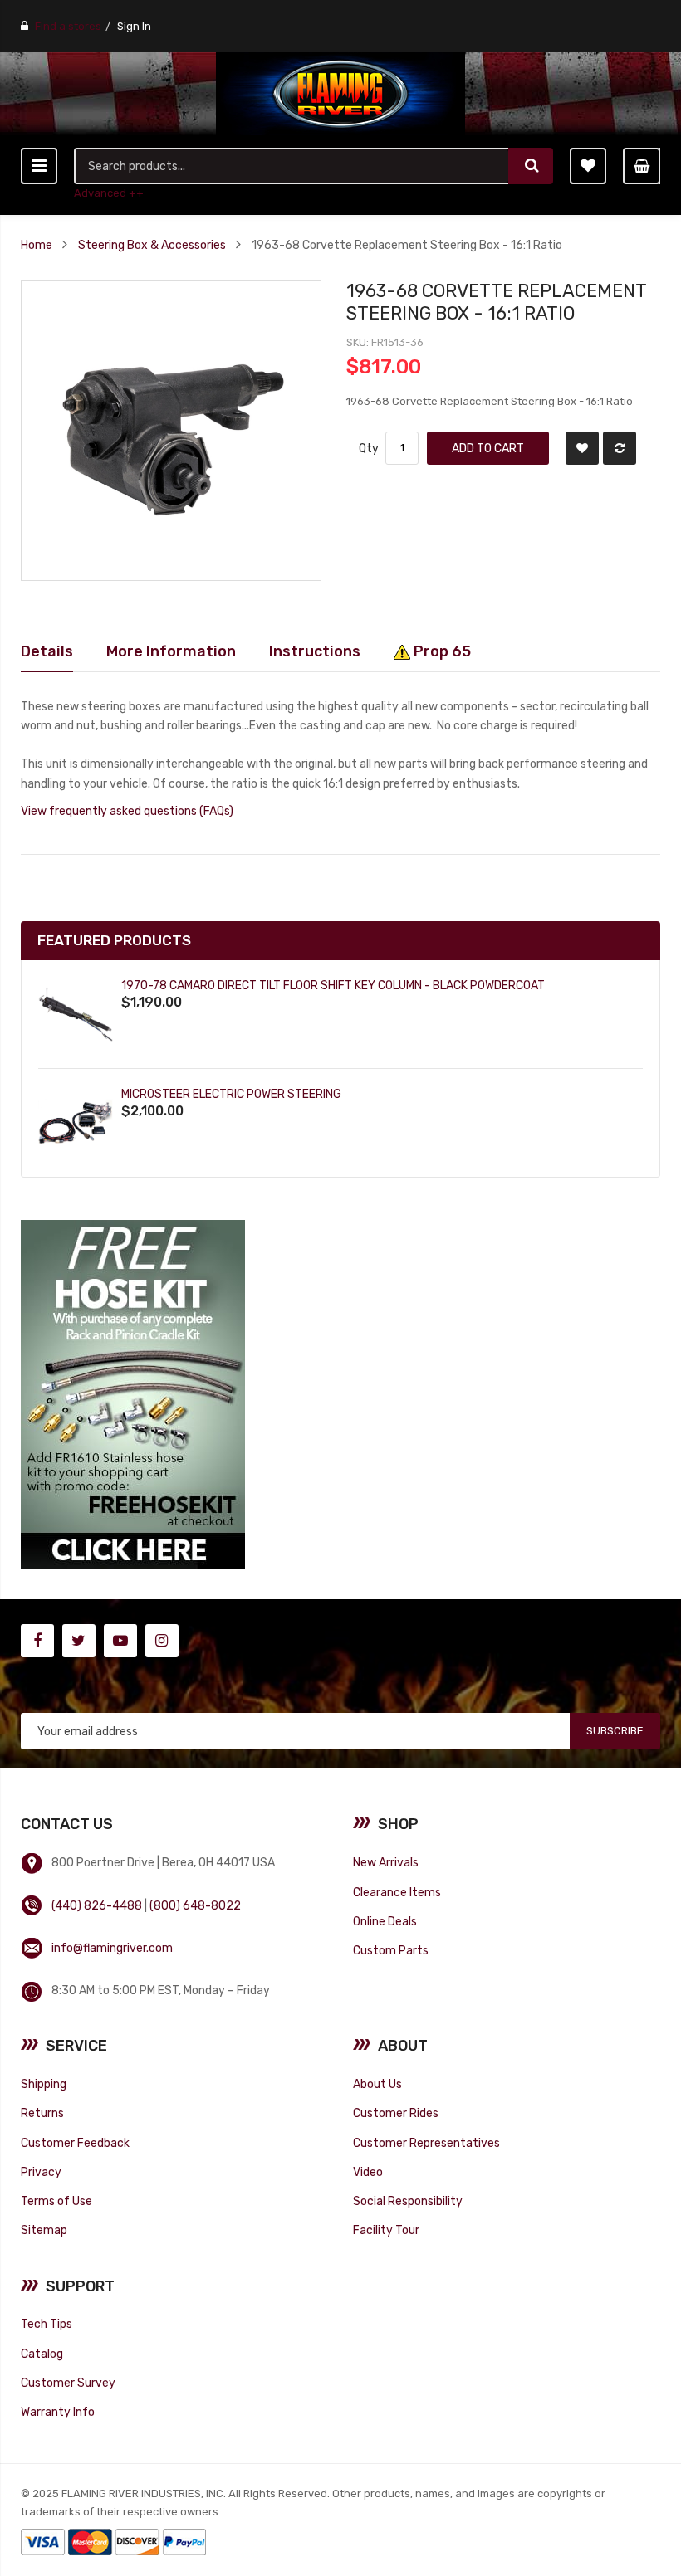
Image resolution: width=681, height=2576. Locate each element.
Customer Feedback (75, 2143)
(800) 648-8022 (195, 1905)
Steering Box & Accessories (152, 245)
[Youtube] (120, 1641)
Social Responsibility (408, 2201)
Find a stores (68, 26)
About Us (377, 2084)
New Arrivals (386, 1862)
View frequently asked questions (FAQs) (127, 811)
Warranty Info (58, 2412)
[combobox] (292, 166)
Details (47, 651)
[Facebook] (37, 1641)
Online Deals (385, 1921)
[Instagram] (162, 1641)
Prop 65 (441, 651)
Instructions (315, 651)
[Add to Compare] (620, 448)
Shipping (44, 2084)
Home (37, 245)
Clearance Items (397, 1892)
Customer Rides (396, 2113)
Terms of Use (56, 2201)
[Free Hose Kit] (133, 1394)
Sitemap (44, 2230)
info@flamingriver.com (112, 1948)
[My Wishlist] (588, 166)
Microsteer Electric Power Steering (231, 1094)
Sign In (134, 26)
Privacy (41, 2172)
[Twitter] (79, 1641)
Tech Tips (47, 2324)
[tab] (47, 651)
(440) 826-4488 (97, 1905)
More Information (171, 651)
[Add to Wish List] (582, 448)
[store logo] (340, 94)
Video (368, 2172)
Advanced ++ (109, 193)
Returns (42, 2113)
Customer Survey (68, 2383)
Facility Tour (386, 2230)
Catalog (42, 2354)
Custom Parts (391, 1950)
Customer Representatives (426, 2143)
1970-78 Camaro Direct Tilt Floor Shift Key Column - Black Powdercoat (333, 985)
